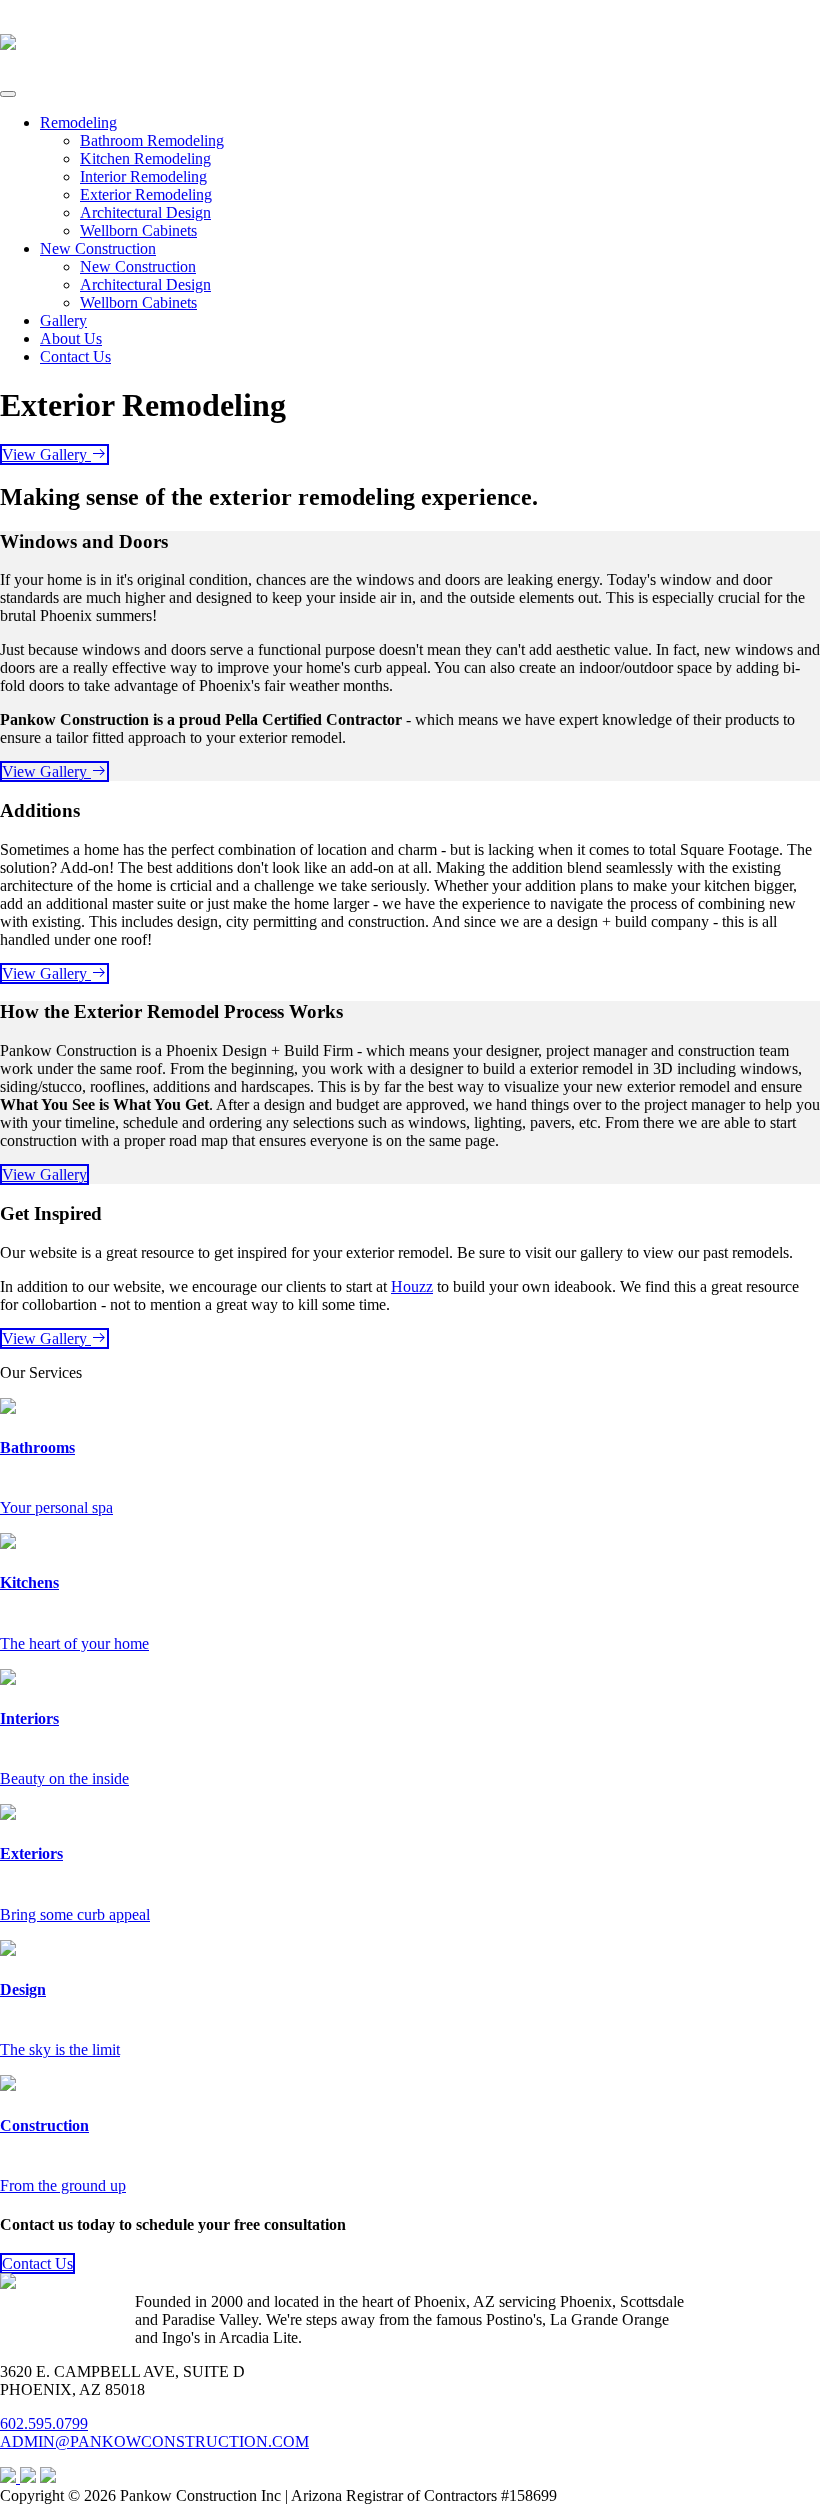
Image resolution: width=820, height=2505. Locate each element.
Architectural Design (145, 212)
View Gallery (46, 454)
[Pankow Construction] (8, 39)
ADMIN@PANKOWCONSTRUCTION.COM (154, 2441)
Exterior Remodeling (146, 194)
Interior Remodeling (143, 176)
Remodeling (78, 122)
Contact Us (75, 356)
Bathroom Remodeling (152, 140)
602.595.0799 (44, 2423)
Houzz (412, 1286)
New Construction (98, 248)
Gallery (63, 320)
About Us (71, 338)
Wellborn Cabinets (138, 230)
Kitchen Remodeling (145, 158)
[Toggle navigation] (8, 94)
